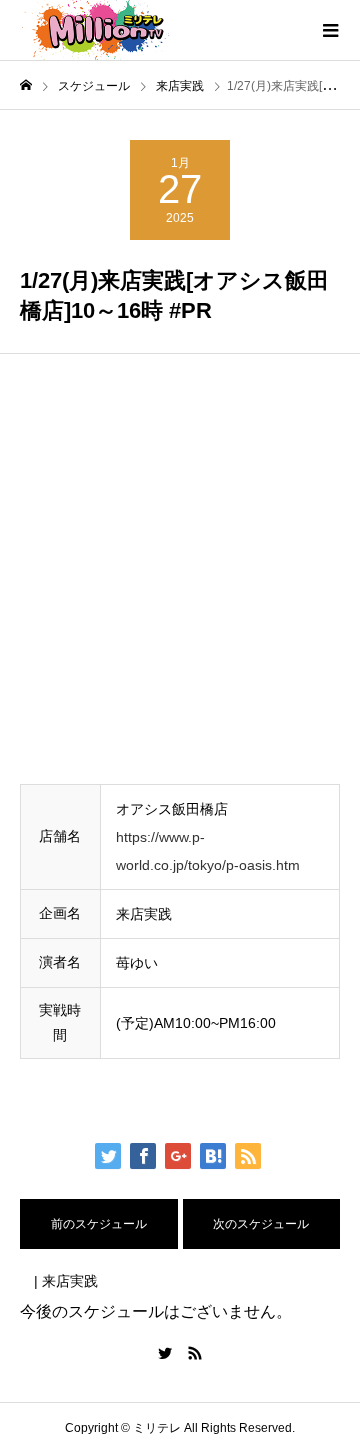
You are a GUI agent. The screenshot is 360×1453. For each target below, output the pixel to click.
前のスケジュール (99, 1224)
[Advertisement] (180, 544)
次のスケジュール (261, 1224)
